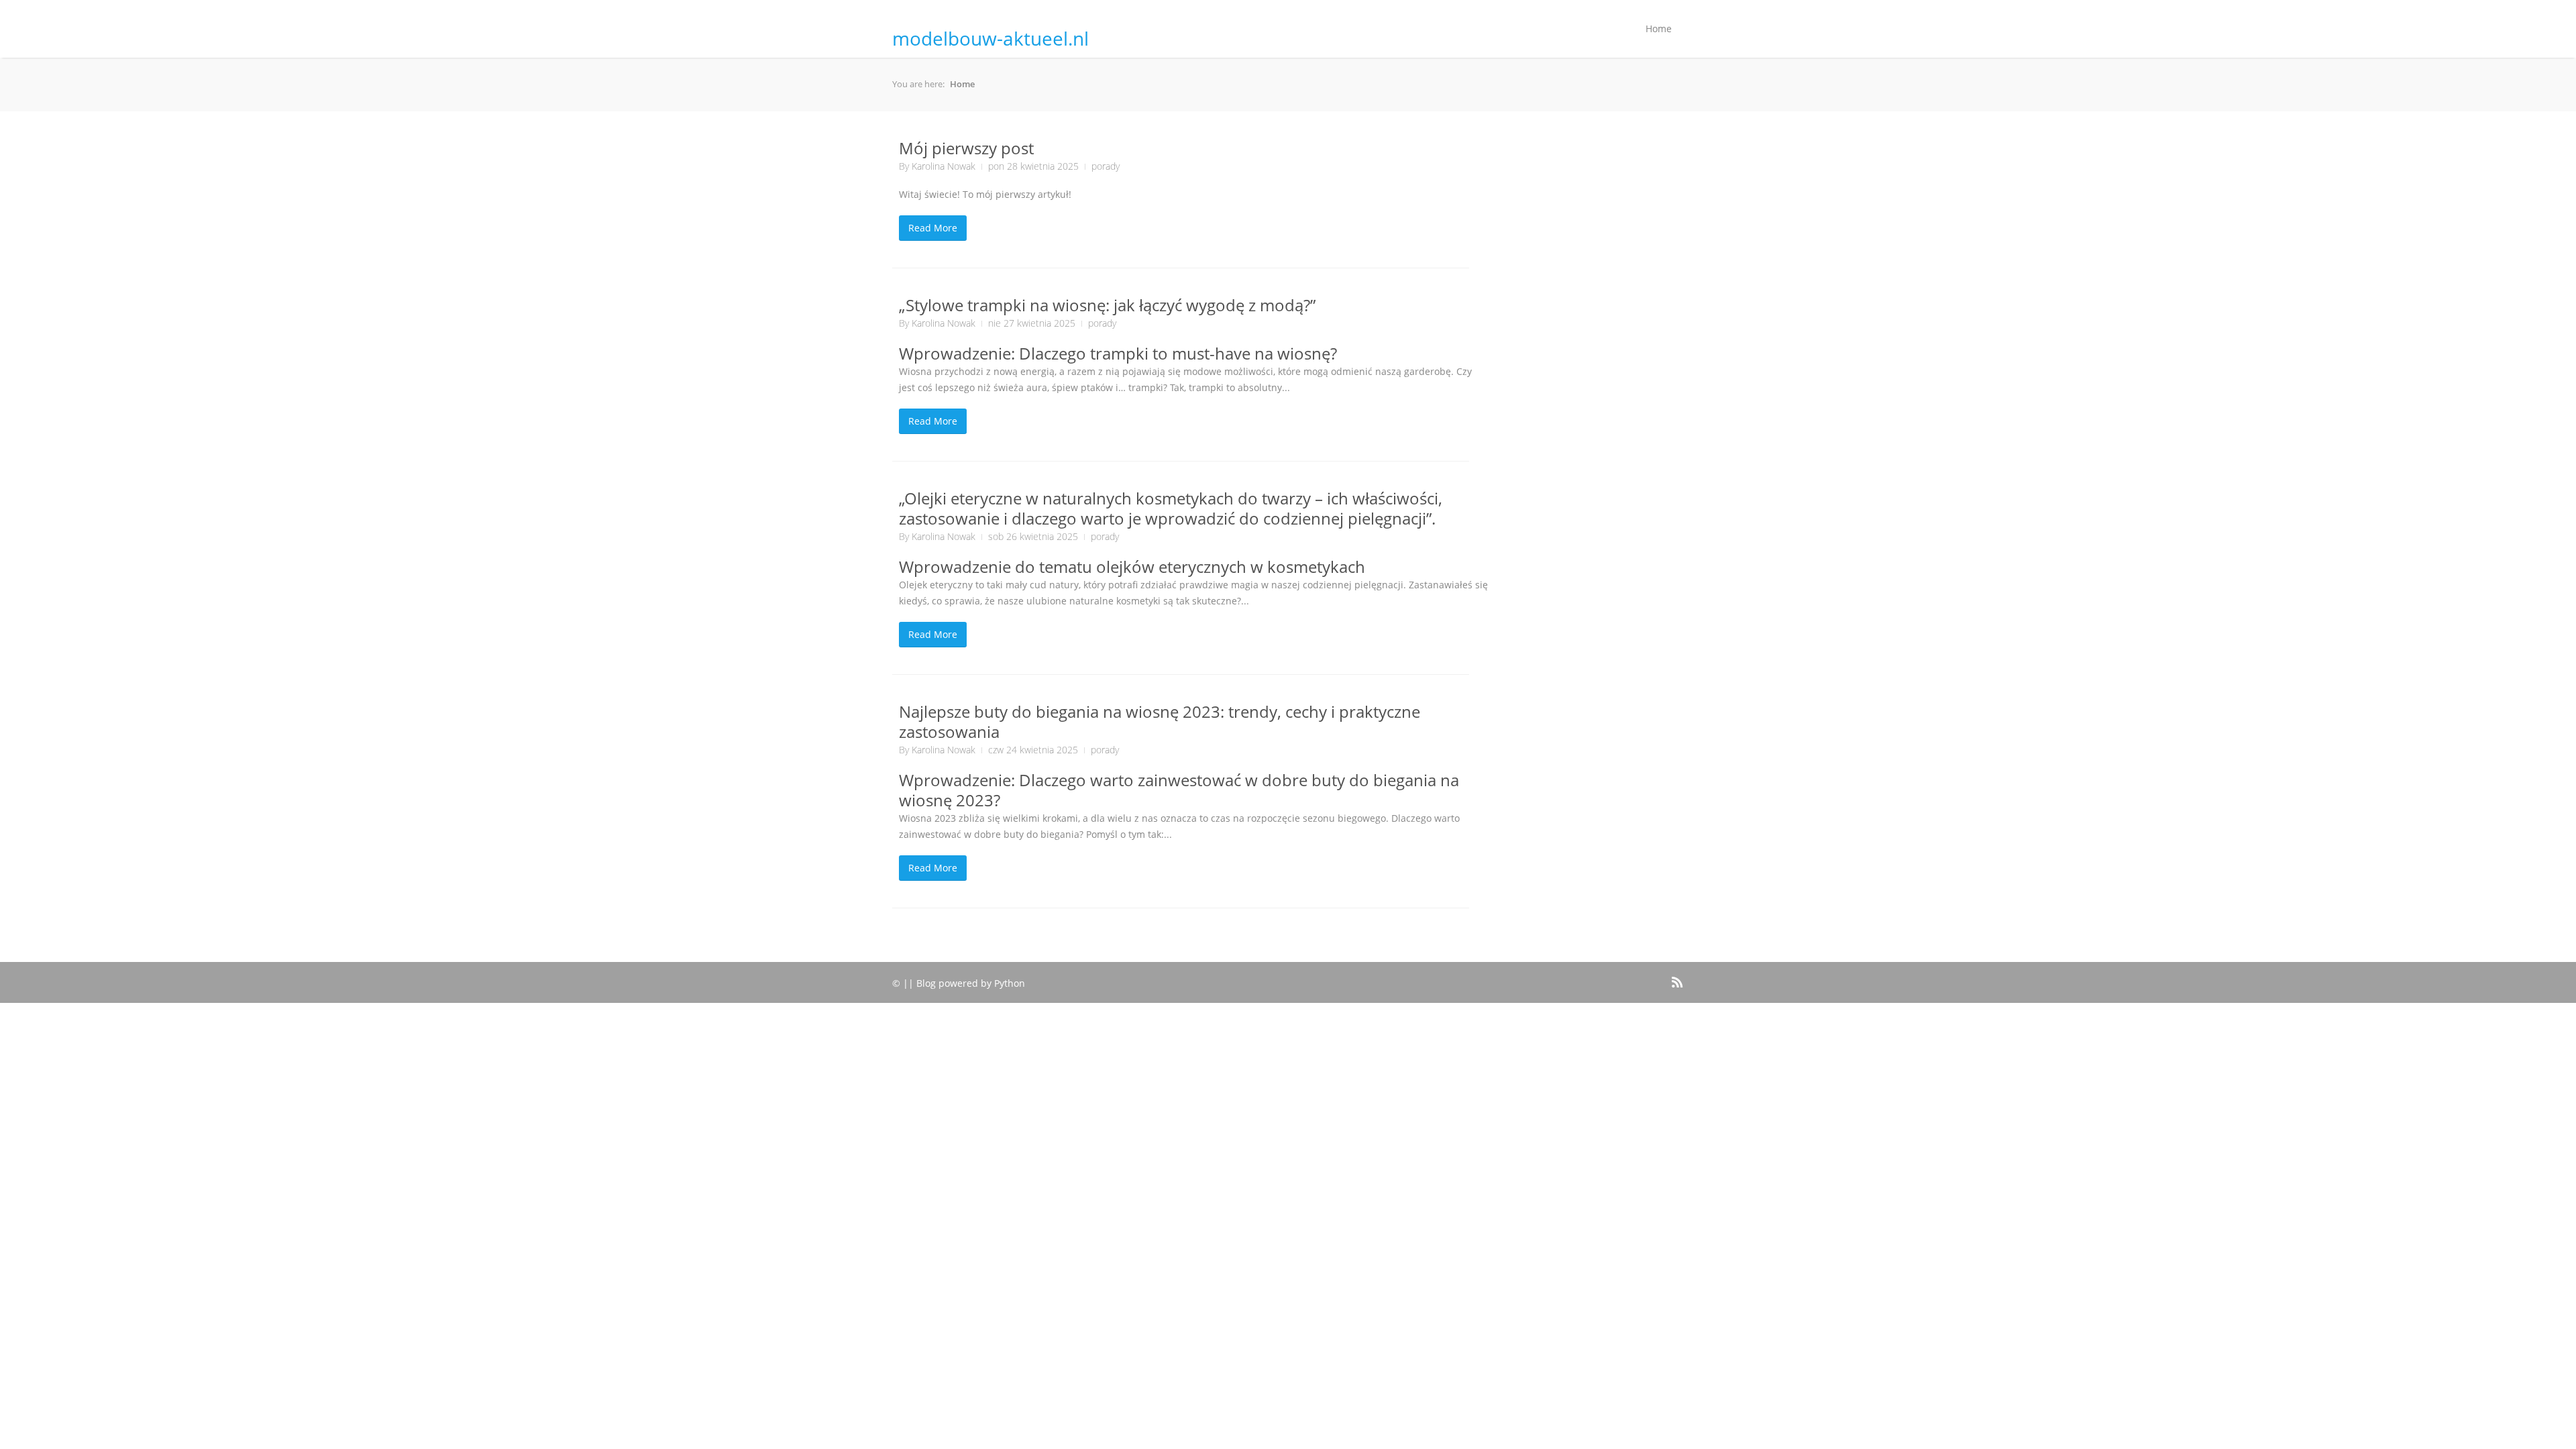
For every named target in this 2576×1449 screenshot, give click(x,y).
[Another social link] (1658, 975)
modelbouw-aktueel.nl (990, 38)
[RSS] (1676, 980)
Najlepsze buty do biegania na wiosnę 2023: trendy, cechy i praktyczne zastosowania (1160, 721)
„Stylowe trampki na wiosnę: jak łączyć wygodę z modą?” (1107, 305)
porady (1106, 166)
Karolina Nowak (944, 166)
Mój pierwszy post (966, 148)
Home (1659, 29)
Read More (933, 228)
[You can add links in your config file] (1636, 975)
